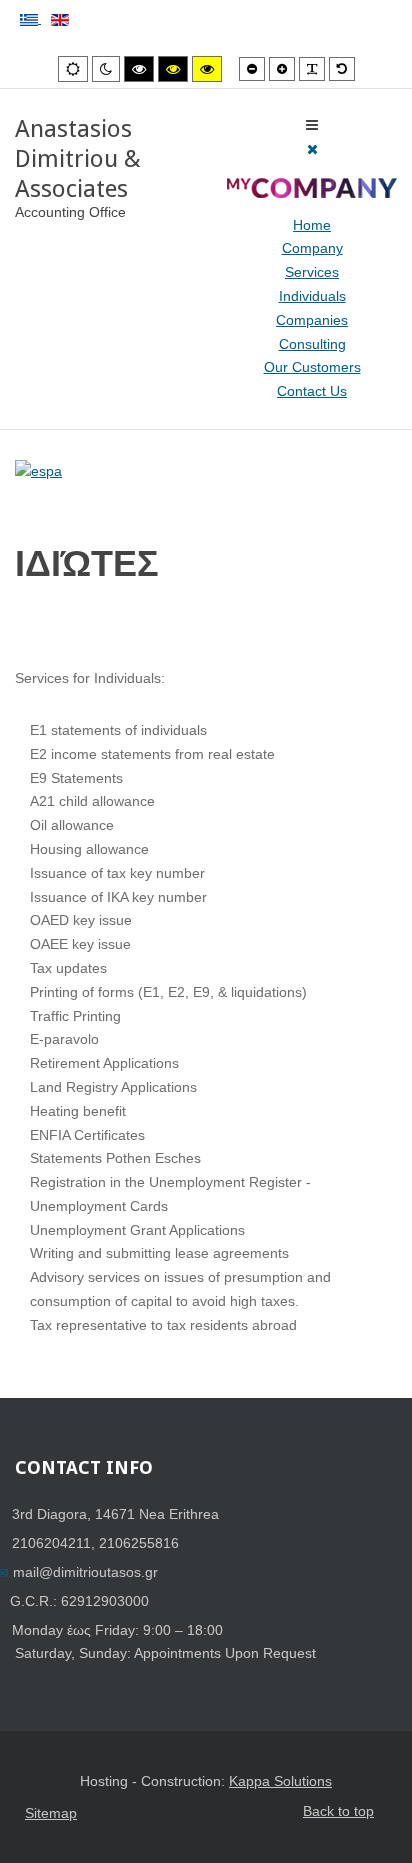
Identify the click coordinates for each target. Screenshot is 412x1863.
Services (312, 272)
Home (312, 225)
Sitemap (51, 1813)
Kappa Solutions (280, 1781)
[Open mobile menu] (312, 125)
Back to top (338, 1811)
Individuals (312, 296)
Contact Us (312, 391)
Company (312, 248)
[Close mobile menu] (312, 149)
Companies (312, 320)
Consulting (312, 344)
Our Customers (312, 367)
